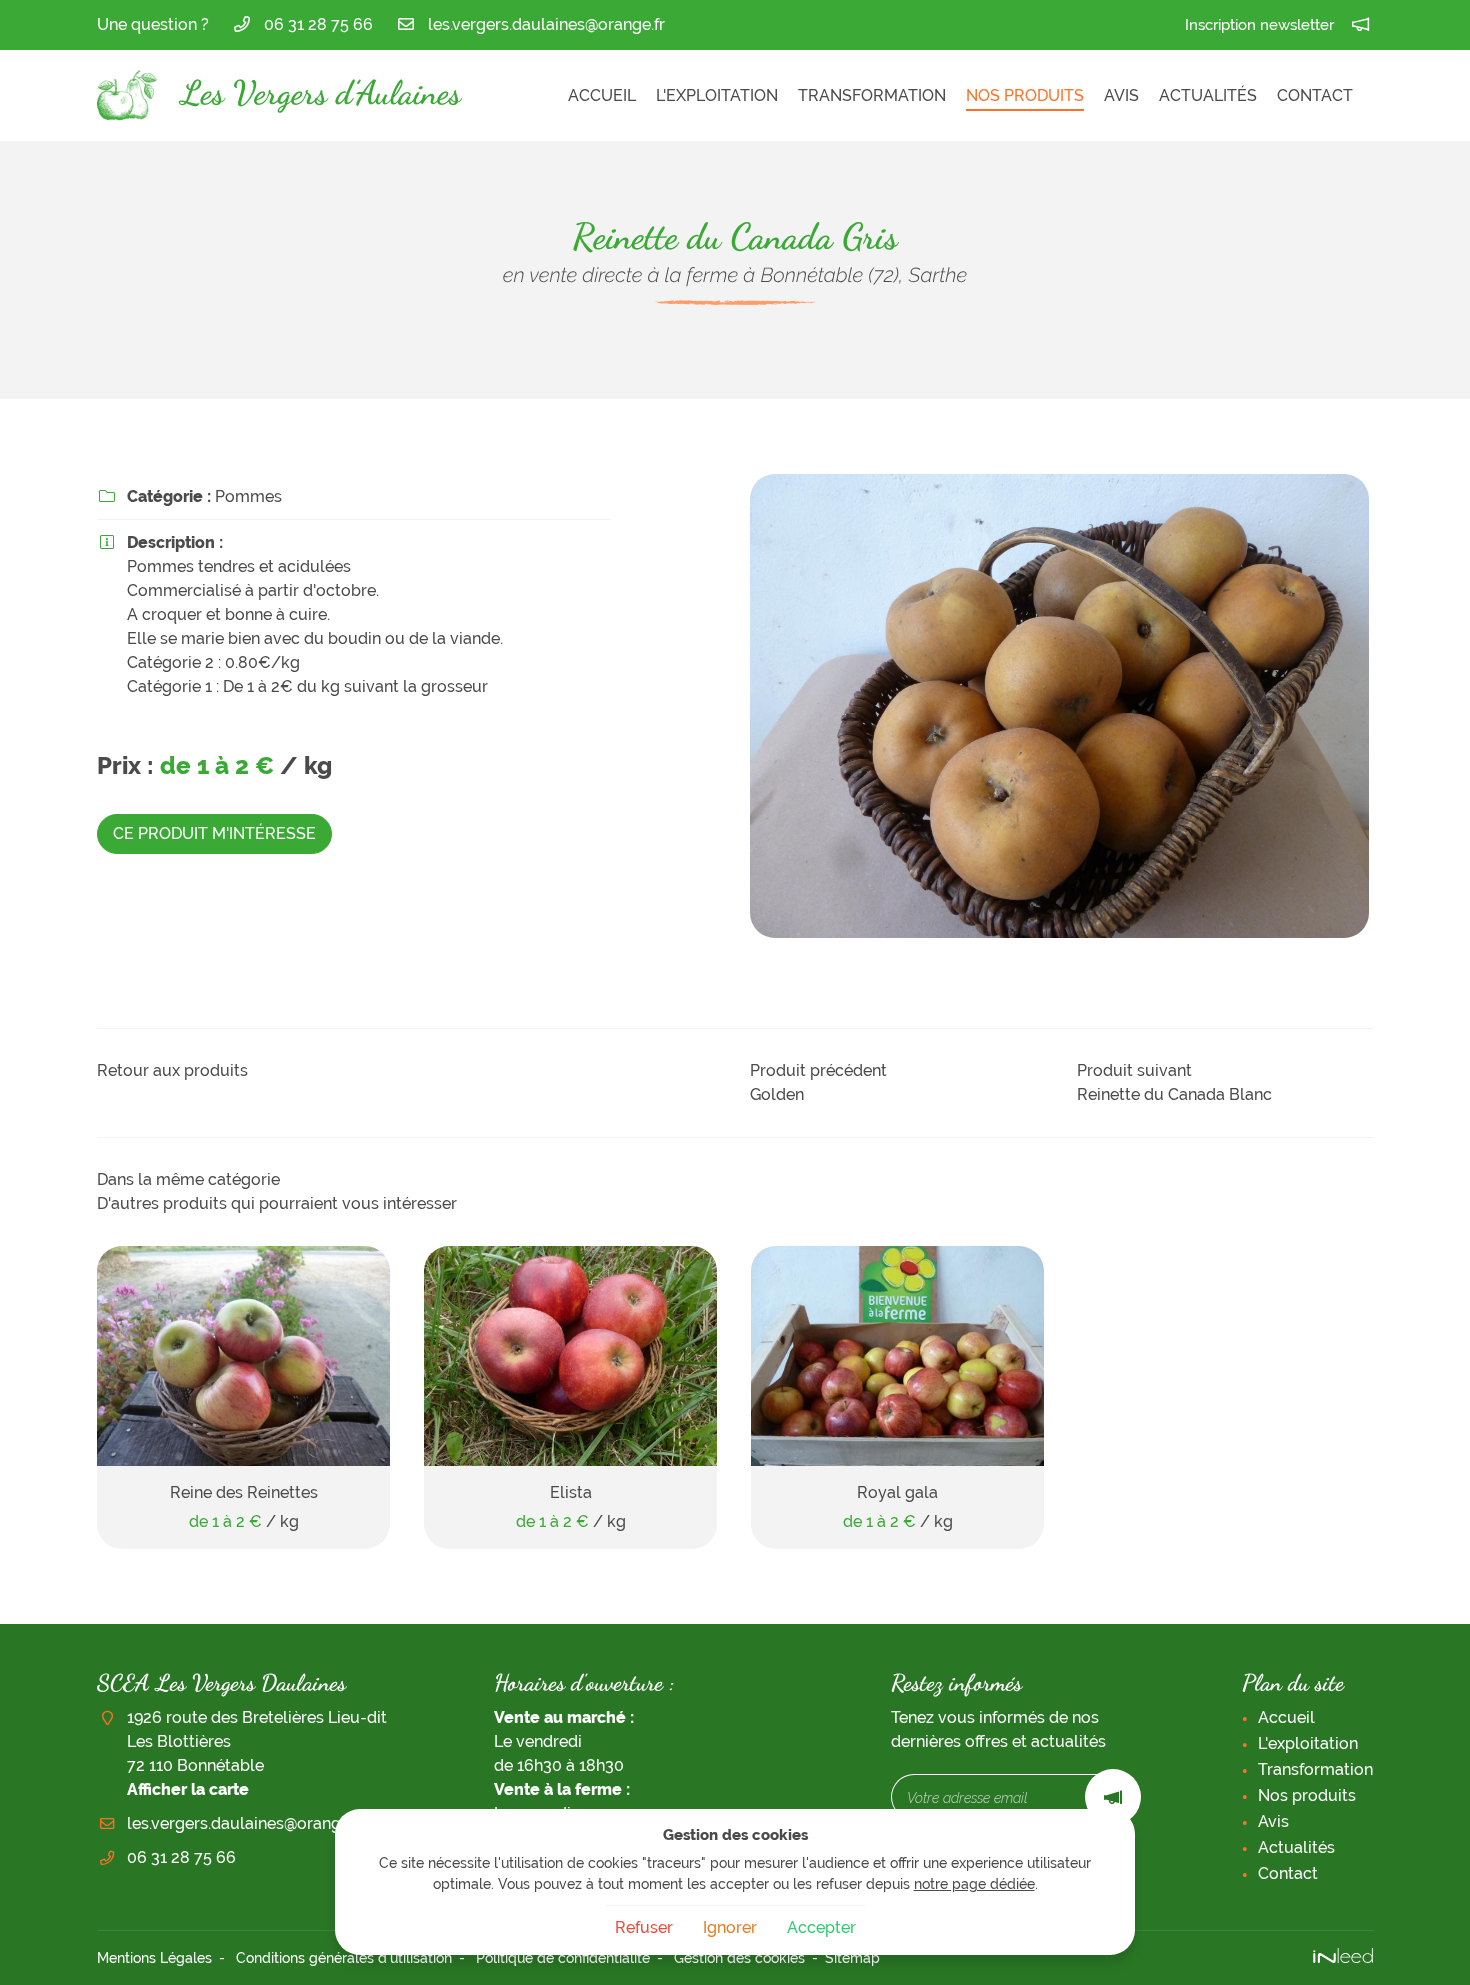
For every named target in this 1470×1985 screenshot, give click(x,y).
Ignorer (730, 1927)
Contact (1315, 95)
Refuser (644, 1927)
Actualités (1208, 95)
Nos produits (1025, 95)
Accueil (602, 95)
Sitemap (852, 1957)
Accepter (821, 1927)
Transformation (872, 95)
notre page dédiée (974, 1883)
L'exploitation (717, 95)
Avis (1121, 95)
